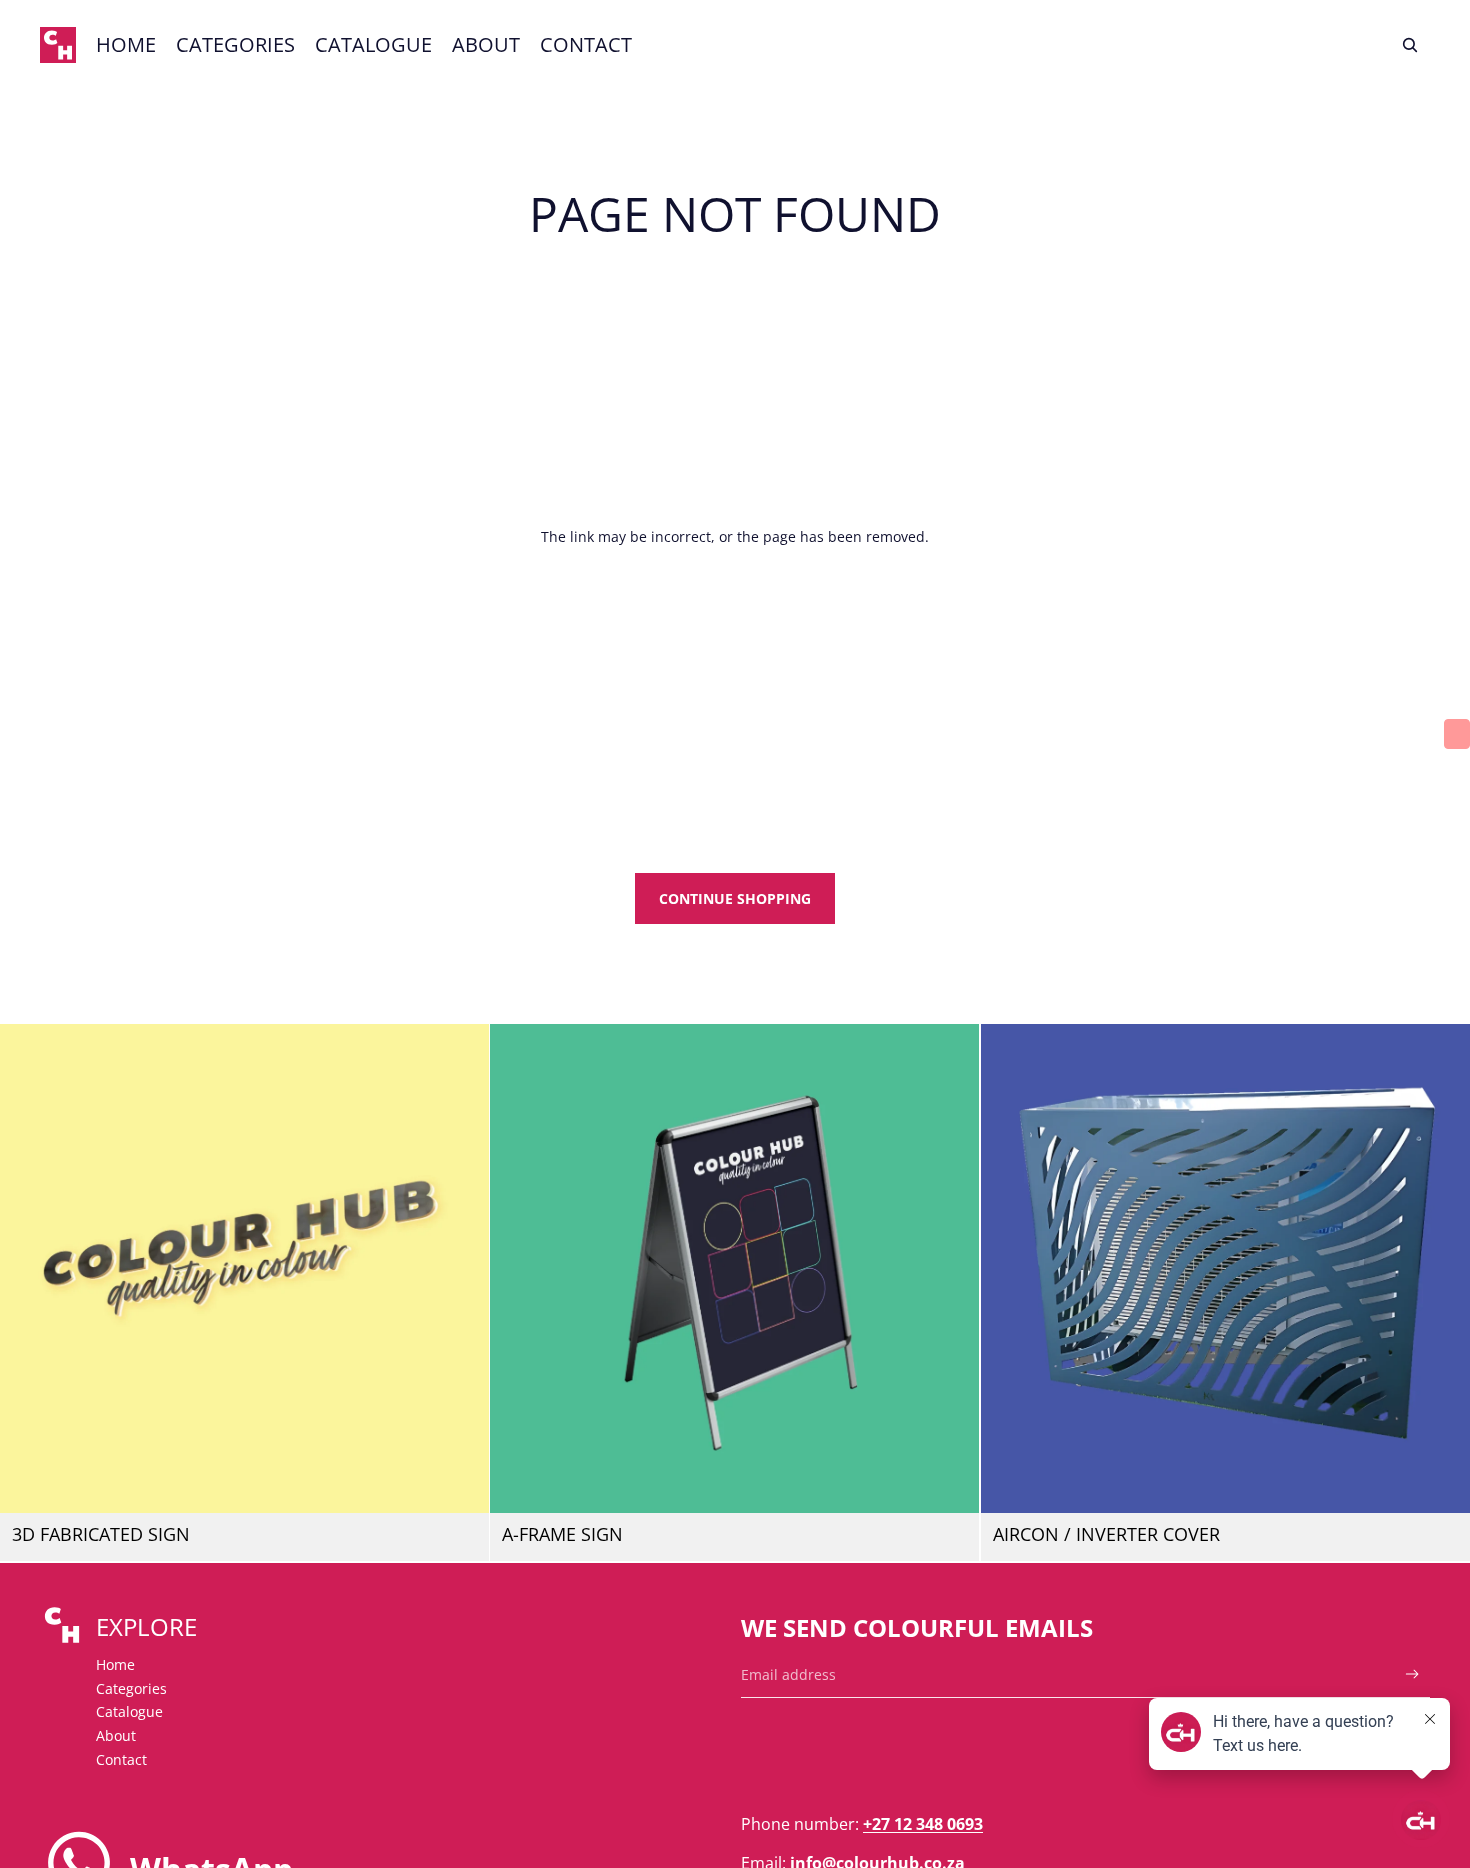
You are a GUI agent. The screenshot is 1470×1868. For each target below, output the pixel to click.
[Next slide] (459, 1269)
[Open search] (1410, 45)
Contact (121, 1759)
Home (115, 1664)
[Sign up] (1412, 1674)
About (116, 1735)
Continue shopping (735, 898)
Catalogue (129, 1711)
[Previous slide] (30, 1269)
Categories (131, 1688)
